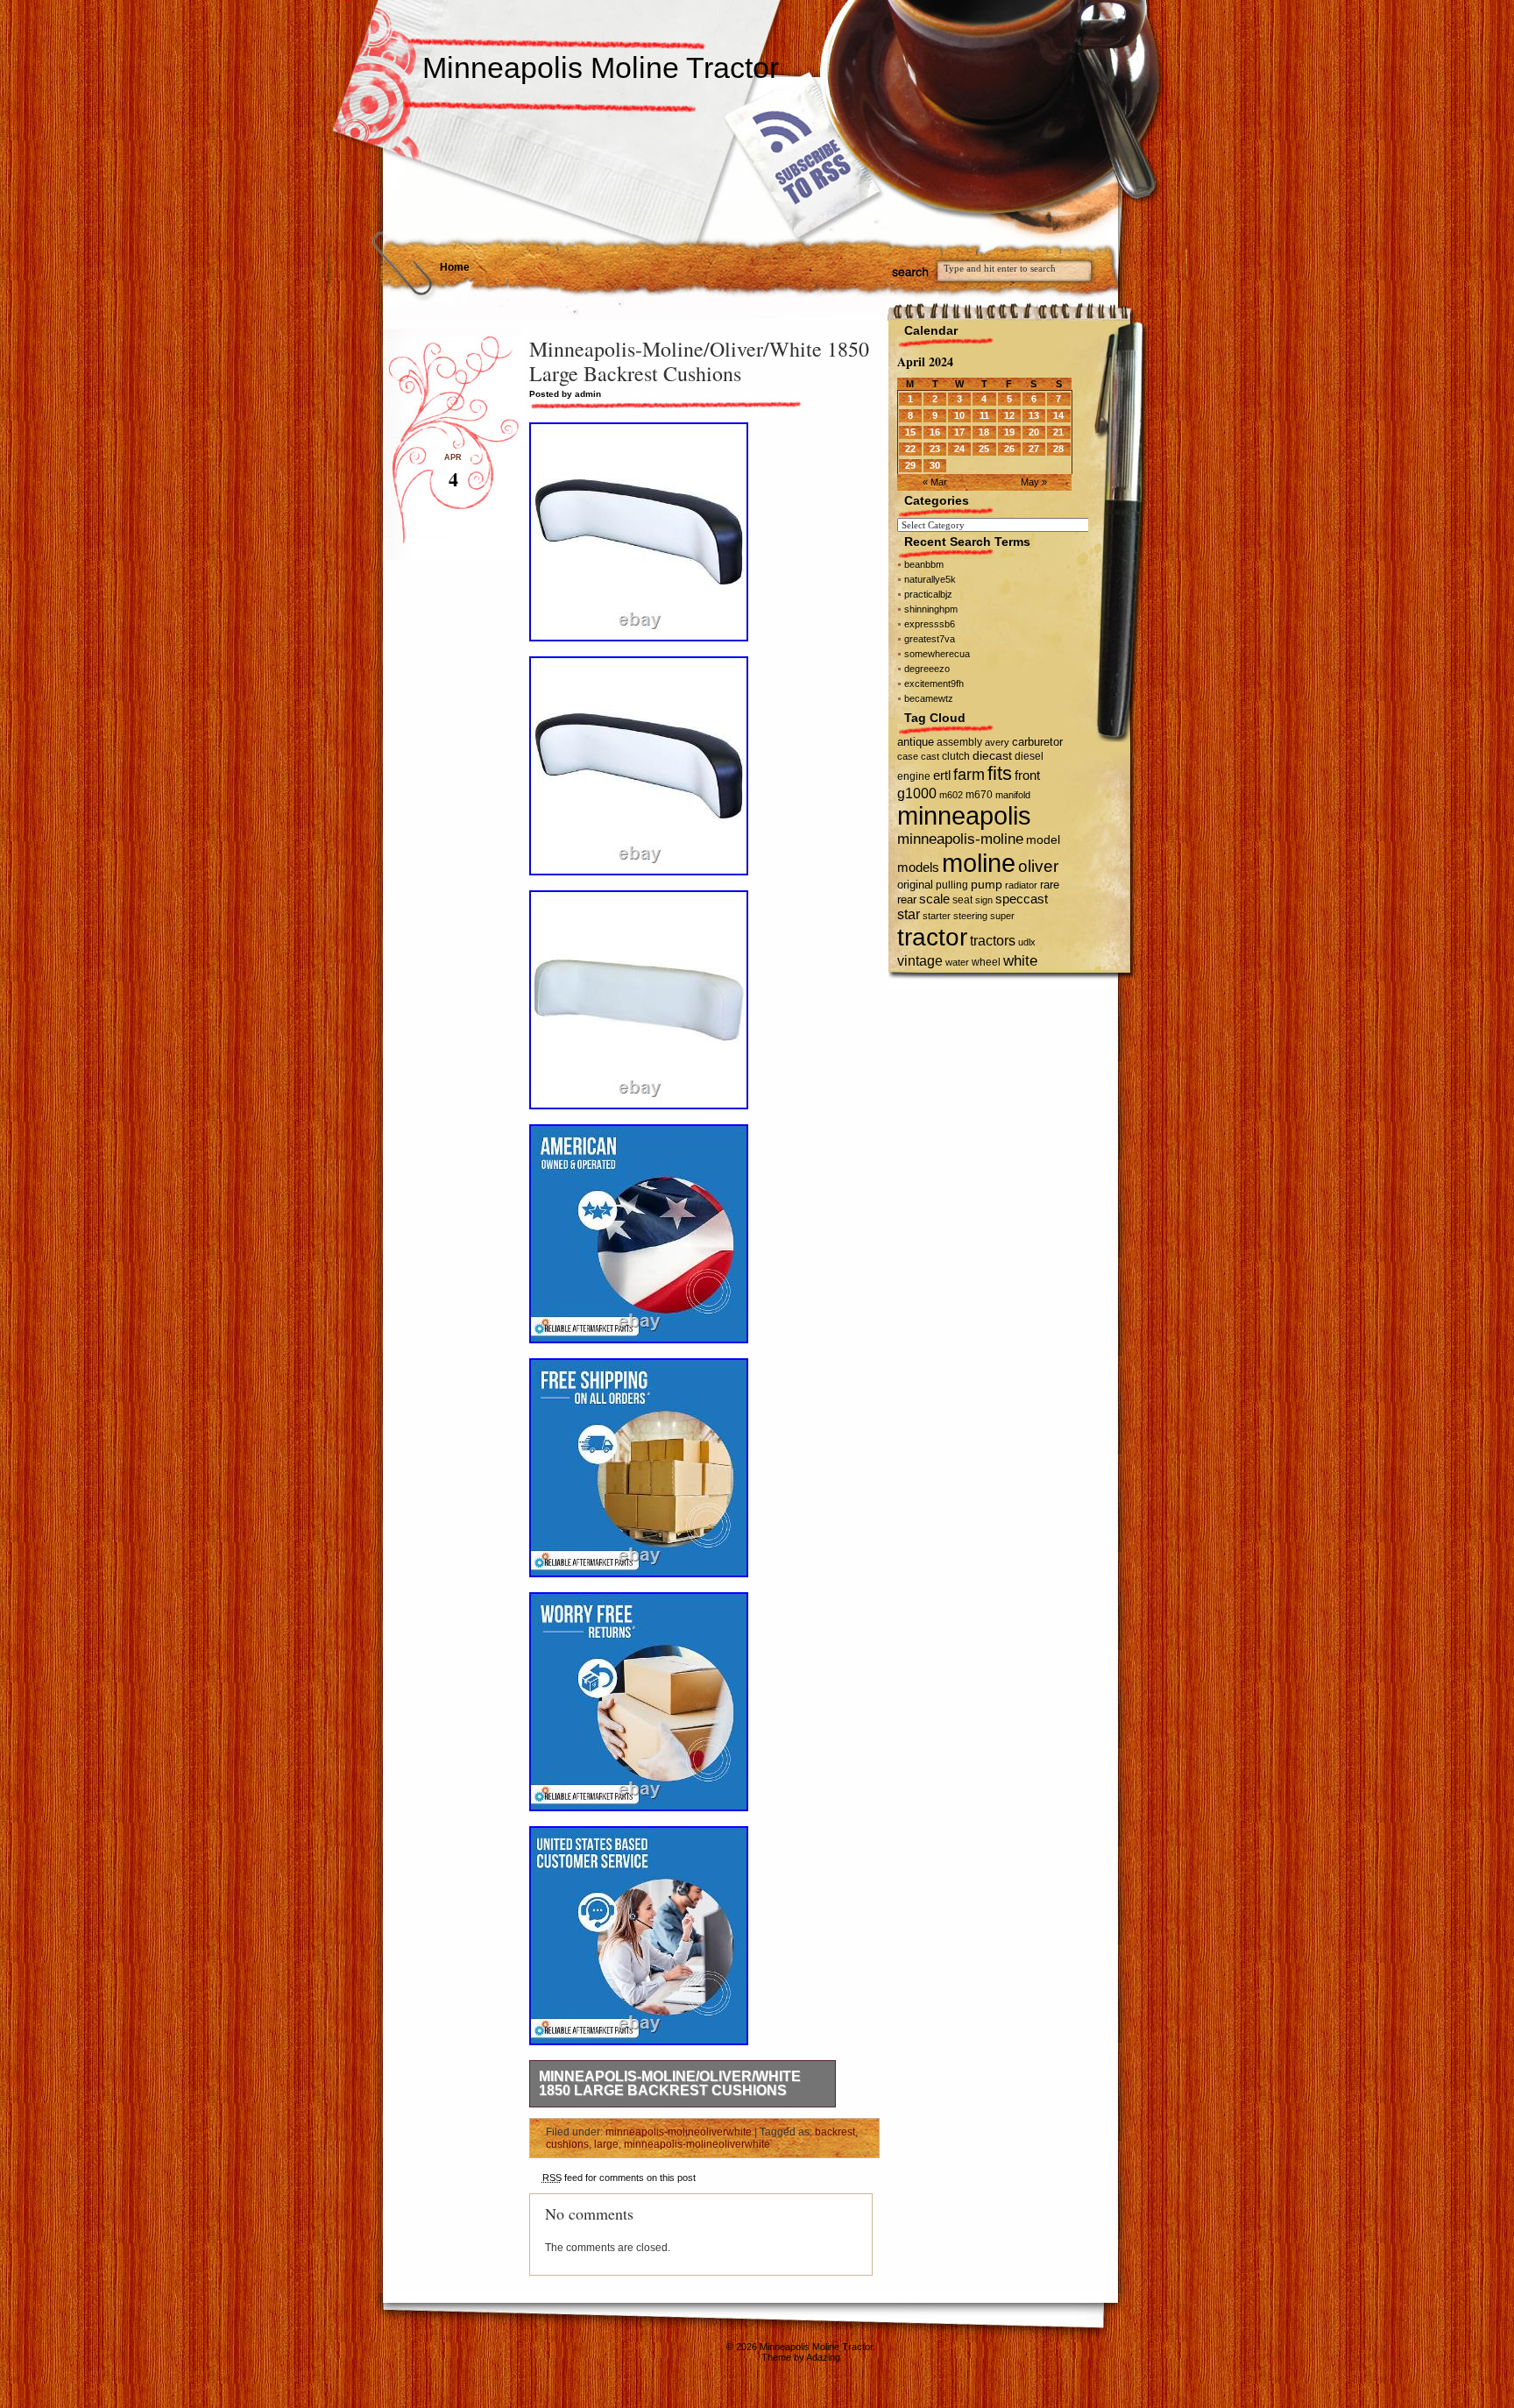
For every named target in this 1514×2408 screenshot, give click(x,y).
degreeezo (927, 669)
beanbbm (924, 564)
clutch (956, 756)
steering (970, 916)
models (918, 867)
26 (1009, 449)
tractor (932, 937)
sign (984, 900)
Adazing (823, 2357)
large (606, 2144)
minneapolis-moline (960, 839)
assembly (959, 742)
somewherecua (937, 654)
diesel (1029, 756)
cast (930, 756)
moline (979, 863)
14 (1058, 415)
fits (1000, 773)
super (1002, 916)
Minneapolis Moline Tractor (601, 67)
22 (910, 449)
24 (959, 449)
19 (1009, 432)
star (909, 914)
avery (997, 742)
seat (962, 900)
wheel (986, 962)
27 (1034, 449)
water (957, 962)
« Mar (935, 482)
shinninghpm (931, 609)
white (1020, 960)
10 (959, 415)
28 (1058, 449)
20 (1034, 432)
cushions (567, 2144)
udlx (1027, 942)
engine (914, 776)
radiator (1021, 885)
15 (910, 432)
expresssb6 (930, 624)
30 (935, 465)
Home (455, 267)
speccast (1022, 899)
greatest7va (930, 639)
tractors (993, 941)
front (1027, 776)
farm (969, 775)
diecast (992, 755)
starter (937, 916)
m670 (979, 795)
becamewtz (929, 698)
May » (1034, 482)
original (915, 885)
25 (984, 449)
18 (984, 432)
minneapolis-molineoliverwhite (679, 2132)
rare (1050, 885)
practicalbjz (928, 594)
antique (916, 742)
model (1043, 840)
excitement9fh (934, 683)
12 (1009, 415)
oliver (1038, 866)
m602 (951, 795)
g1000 (917, 793)
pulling (952, 885)
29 (910, 465)
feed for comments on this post (619, 2178)
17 (959, 432)
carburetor (1037, 742)
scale (934, 899)
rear (907, 899)
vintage (920, 960)
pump (987, 885)
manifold (1013, 795)
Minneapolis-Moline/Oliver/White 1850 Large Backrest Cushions (670, 2083)
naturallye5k (930, 579)
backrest (835, 2132)
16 (935, 432)
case (908, 756)
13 (1034, 415)
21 (1058, 432)
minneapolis (964, 816)
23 (935, 449)
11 (984, 415)
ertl (942, 775)
